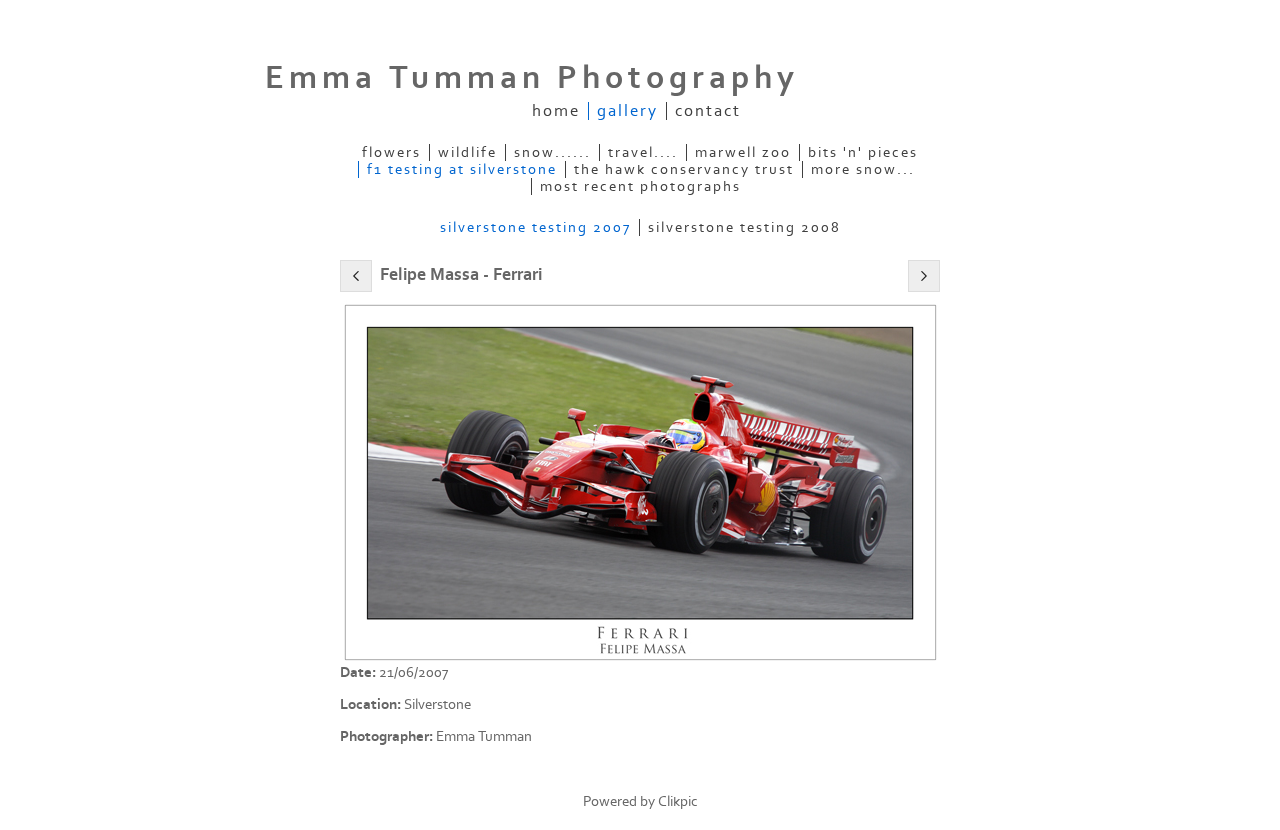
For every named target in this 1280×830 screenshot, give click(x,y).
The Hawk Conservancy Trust (684, 169)
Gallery (627, 111)
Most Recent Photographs (640, 186)
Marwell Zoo (743, 152)
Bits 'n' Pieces (863, 152)
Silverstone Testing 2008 (744, 227)
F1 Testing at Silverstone (462, 169)
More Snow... (863, 169)
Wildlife (467, 152)
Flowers (391, 152)
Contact (708, 111)
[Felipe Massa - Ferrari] (640, 482)
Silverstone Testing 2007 (535, 227)
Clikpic (678, 801)
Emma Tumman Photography (532, 78)
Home (556, 111)
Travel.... (643, 152)
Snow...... (552, 152)
